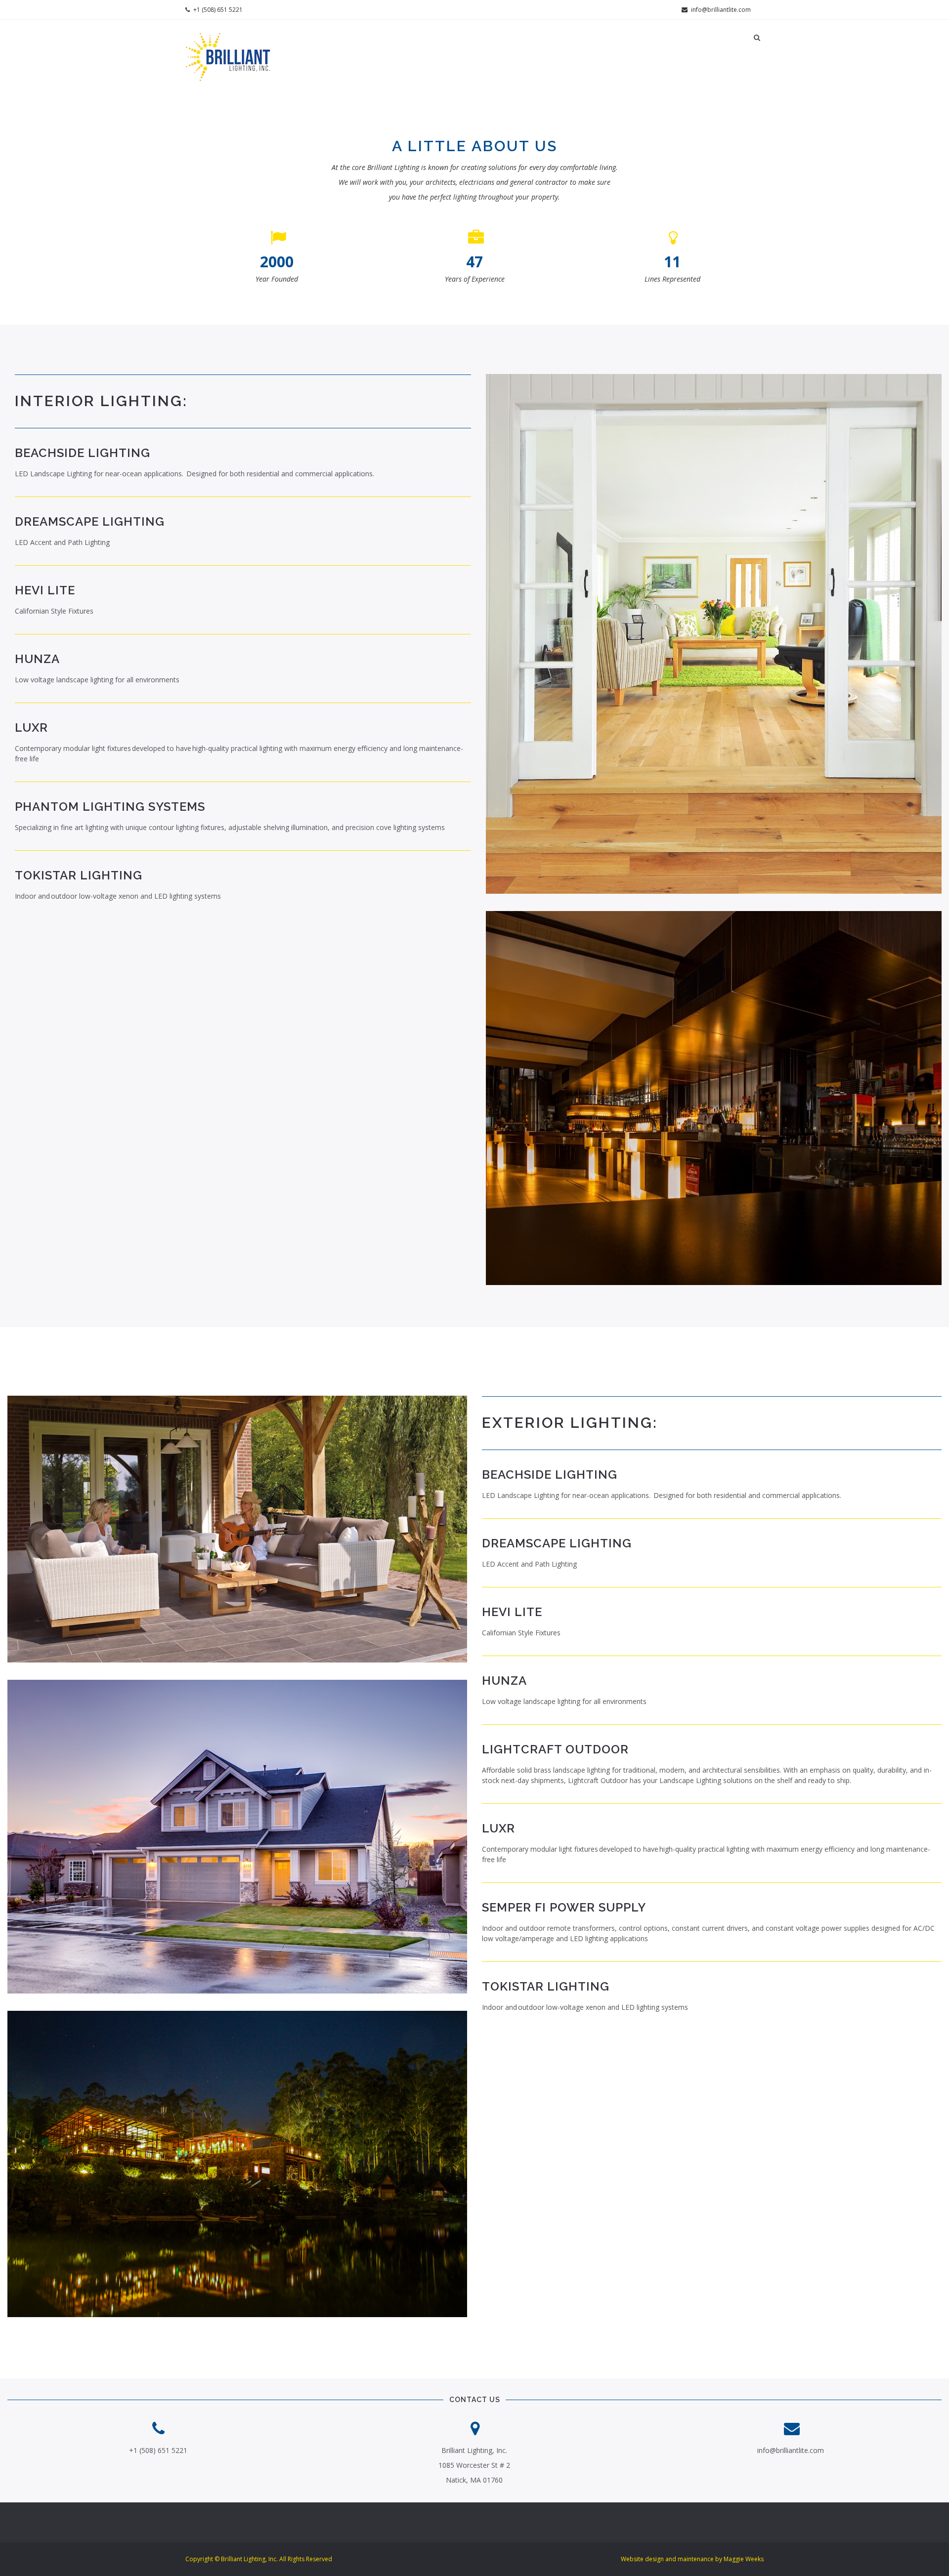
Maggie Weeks (744, 2559)
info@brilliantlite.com (720, 10)
